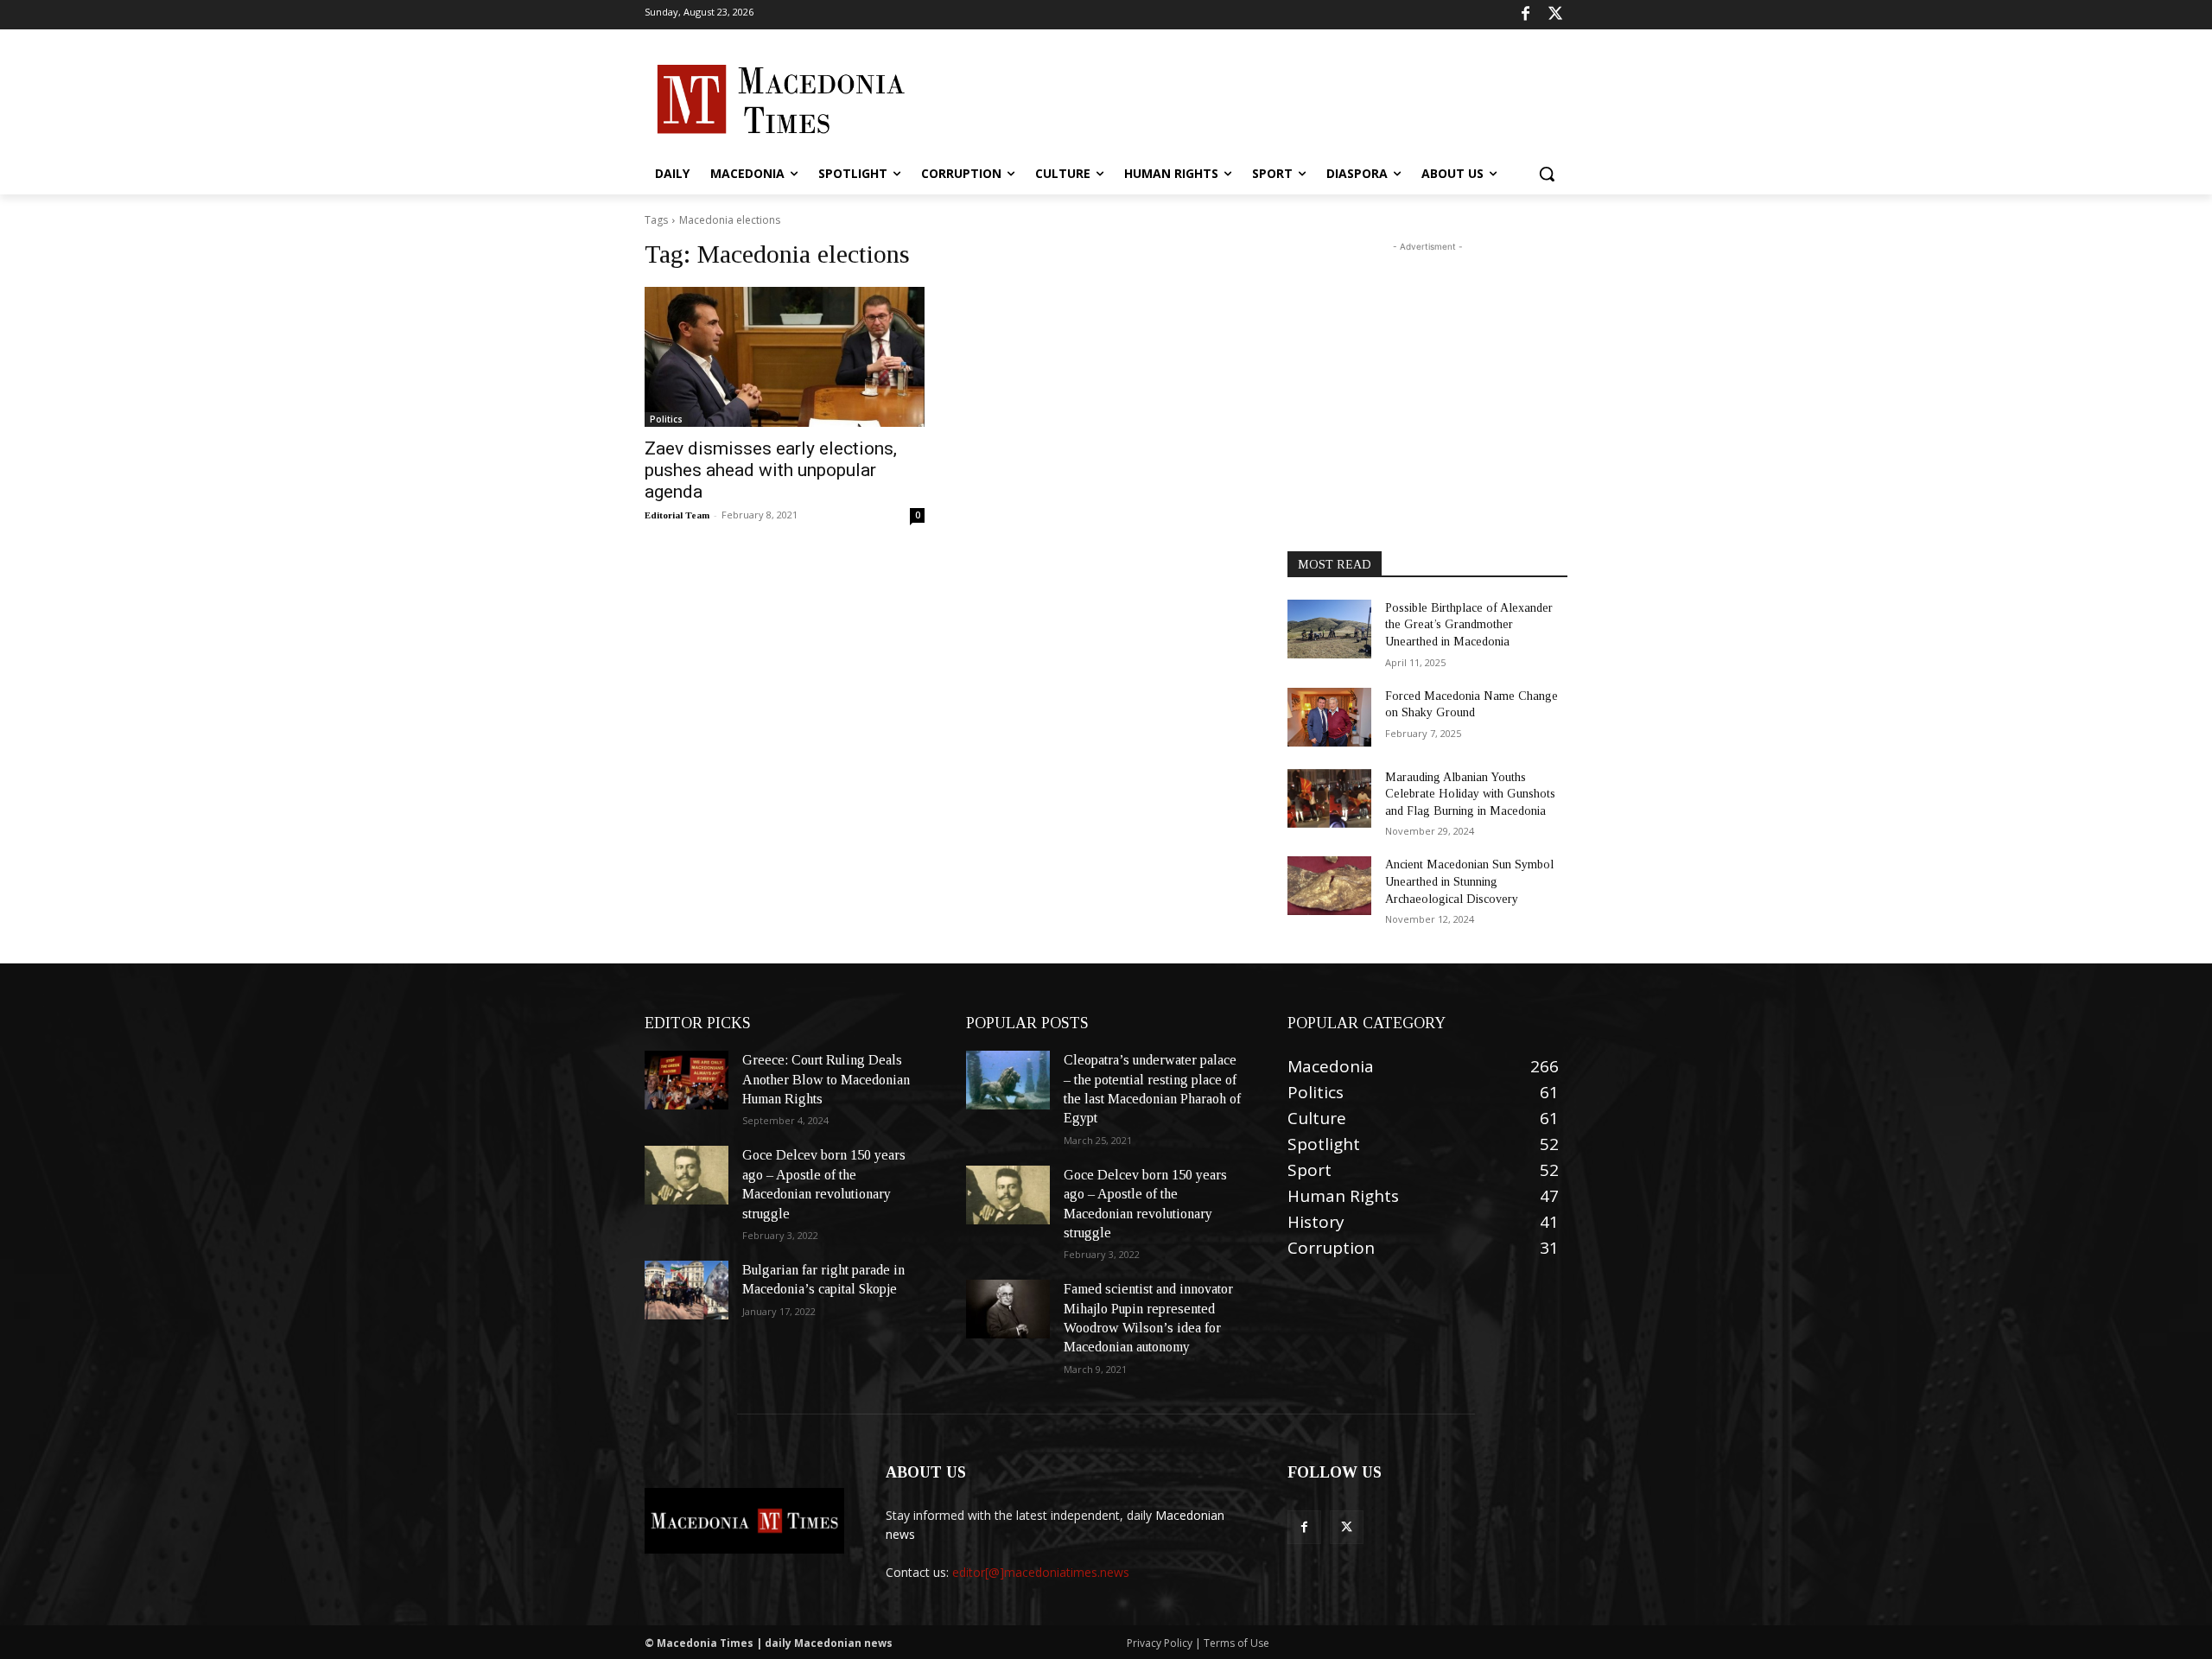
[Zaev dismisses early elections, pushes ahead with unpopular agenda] (785, 357)
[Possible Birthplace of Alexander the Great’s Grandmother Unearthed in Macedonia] (1329, 629)
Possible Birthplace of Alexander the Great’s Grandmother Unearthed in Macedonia (1469, 625)
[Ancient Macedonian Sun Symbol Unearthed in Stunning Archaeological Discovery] (1329, 886)
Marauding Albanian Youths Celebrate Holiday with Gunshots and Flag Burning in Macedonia (1470, 794)
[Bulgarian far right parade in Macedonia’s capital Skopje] (686, 1290)
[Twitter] (1555, 15)
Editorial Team (677, 515)
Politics (666, 419)
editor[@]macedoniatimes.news (1041, 1572)
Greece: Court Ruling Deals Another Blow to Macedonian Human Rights (826, 1079)
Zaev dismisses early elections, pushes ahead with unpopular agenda (771, 470)
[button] (1547, 174)
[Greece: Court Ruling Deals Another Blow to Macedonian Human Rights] (686, 1080)
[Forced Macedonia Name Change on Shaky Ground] (1329, 717)
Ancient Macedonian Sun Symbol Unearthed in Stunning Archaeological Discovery (1469, 881)
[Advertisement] (1236, 98)
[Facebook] (1526, 15)
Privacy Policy (1161, 1643)
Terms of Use (1236, 1643)
